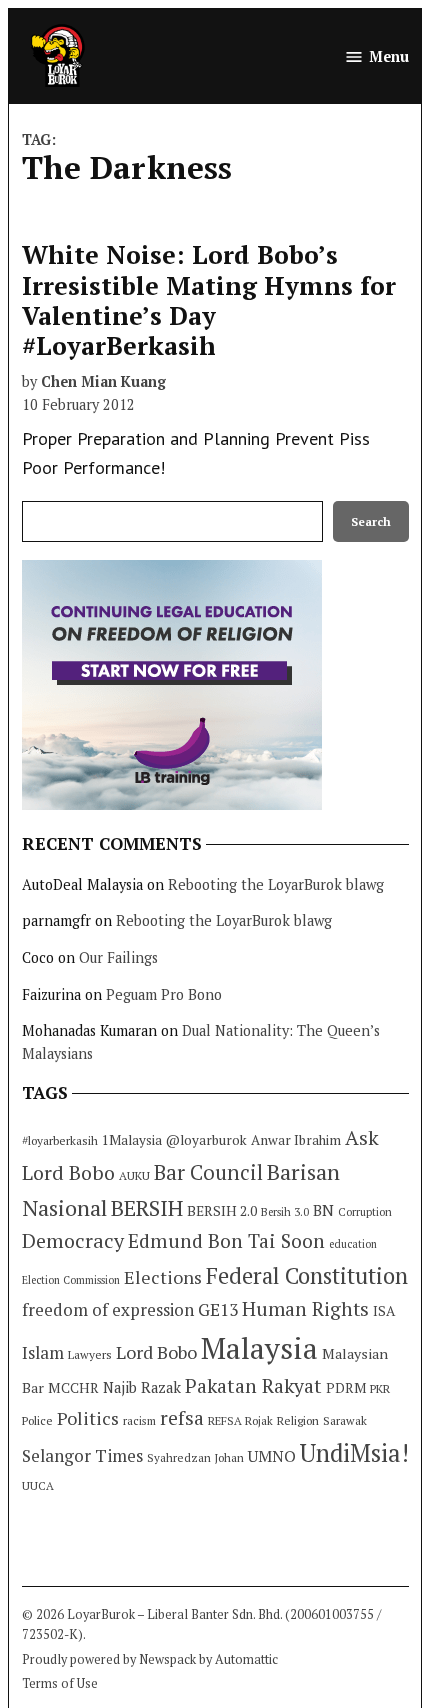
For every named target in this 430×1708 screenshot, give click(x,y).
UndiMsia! (354, 1453)
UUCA (38, 1485)
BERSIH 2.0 (222, 1210)
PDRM (346, 1388)
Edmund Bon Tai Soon (226, 1241)
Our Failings (118, 957)
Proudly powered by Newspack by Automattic (150, 1659)
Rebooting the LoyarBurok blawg (276, 884)
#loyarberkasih (60, 1140)
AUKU (134, 1175)
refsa (182, 1418)
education (353, 1244)
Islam (43, 1352)
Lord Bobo (156, 1352)
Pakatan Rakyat (253, 1386)
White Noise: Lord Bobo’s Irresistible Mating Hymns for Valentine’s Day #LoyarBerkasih (209, 300)
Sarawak (345, 1420)
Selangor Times (82, 1455)
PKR (380, 1388)
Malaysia (259, 1348)
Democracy (73, 1240)
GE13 (218, 1309)
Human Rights (305, 1309)
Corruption (365, 1212)
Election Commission (71, 1280)
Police (37, 1420)
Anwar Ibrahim (296, 1140)
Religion (298, 1420)
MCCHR (73, 1388)
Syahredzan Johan (195, 1457)
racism (139, 1420)
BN (323, 1210)
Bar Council (208, 1172)
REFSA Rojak (240, 1420)
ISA (384, 1311)
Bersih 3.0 (285, 1212)
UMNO (272, 1456)
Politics (88, 1418)
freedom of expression (108, 1309)
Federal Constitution (307, 1275)
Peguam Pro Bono (164, 994)
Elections (163, 1277)
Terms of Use (60, 1683)
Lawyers (90, 1354)
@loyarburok (206, 1140)
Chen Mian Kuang (103, 381)
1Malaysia (132, 1140)
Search (371, 521)
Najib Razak (142, 1387)
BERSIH (147, 1207)
